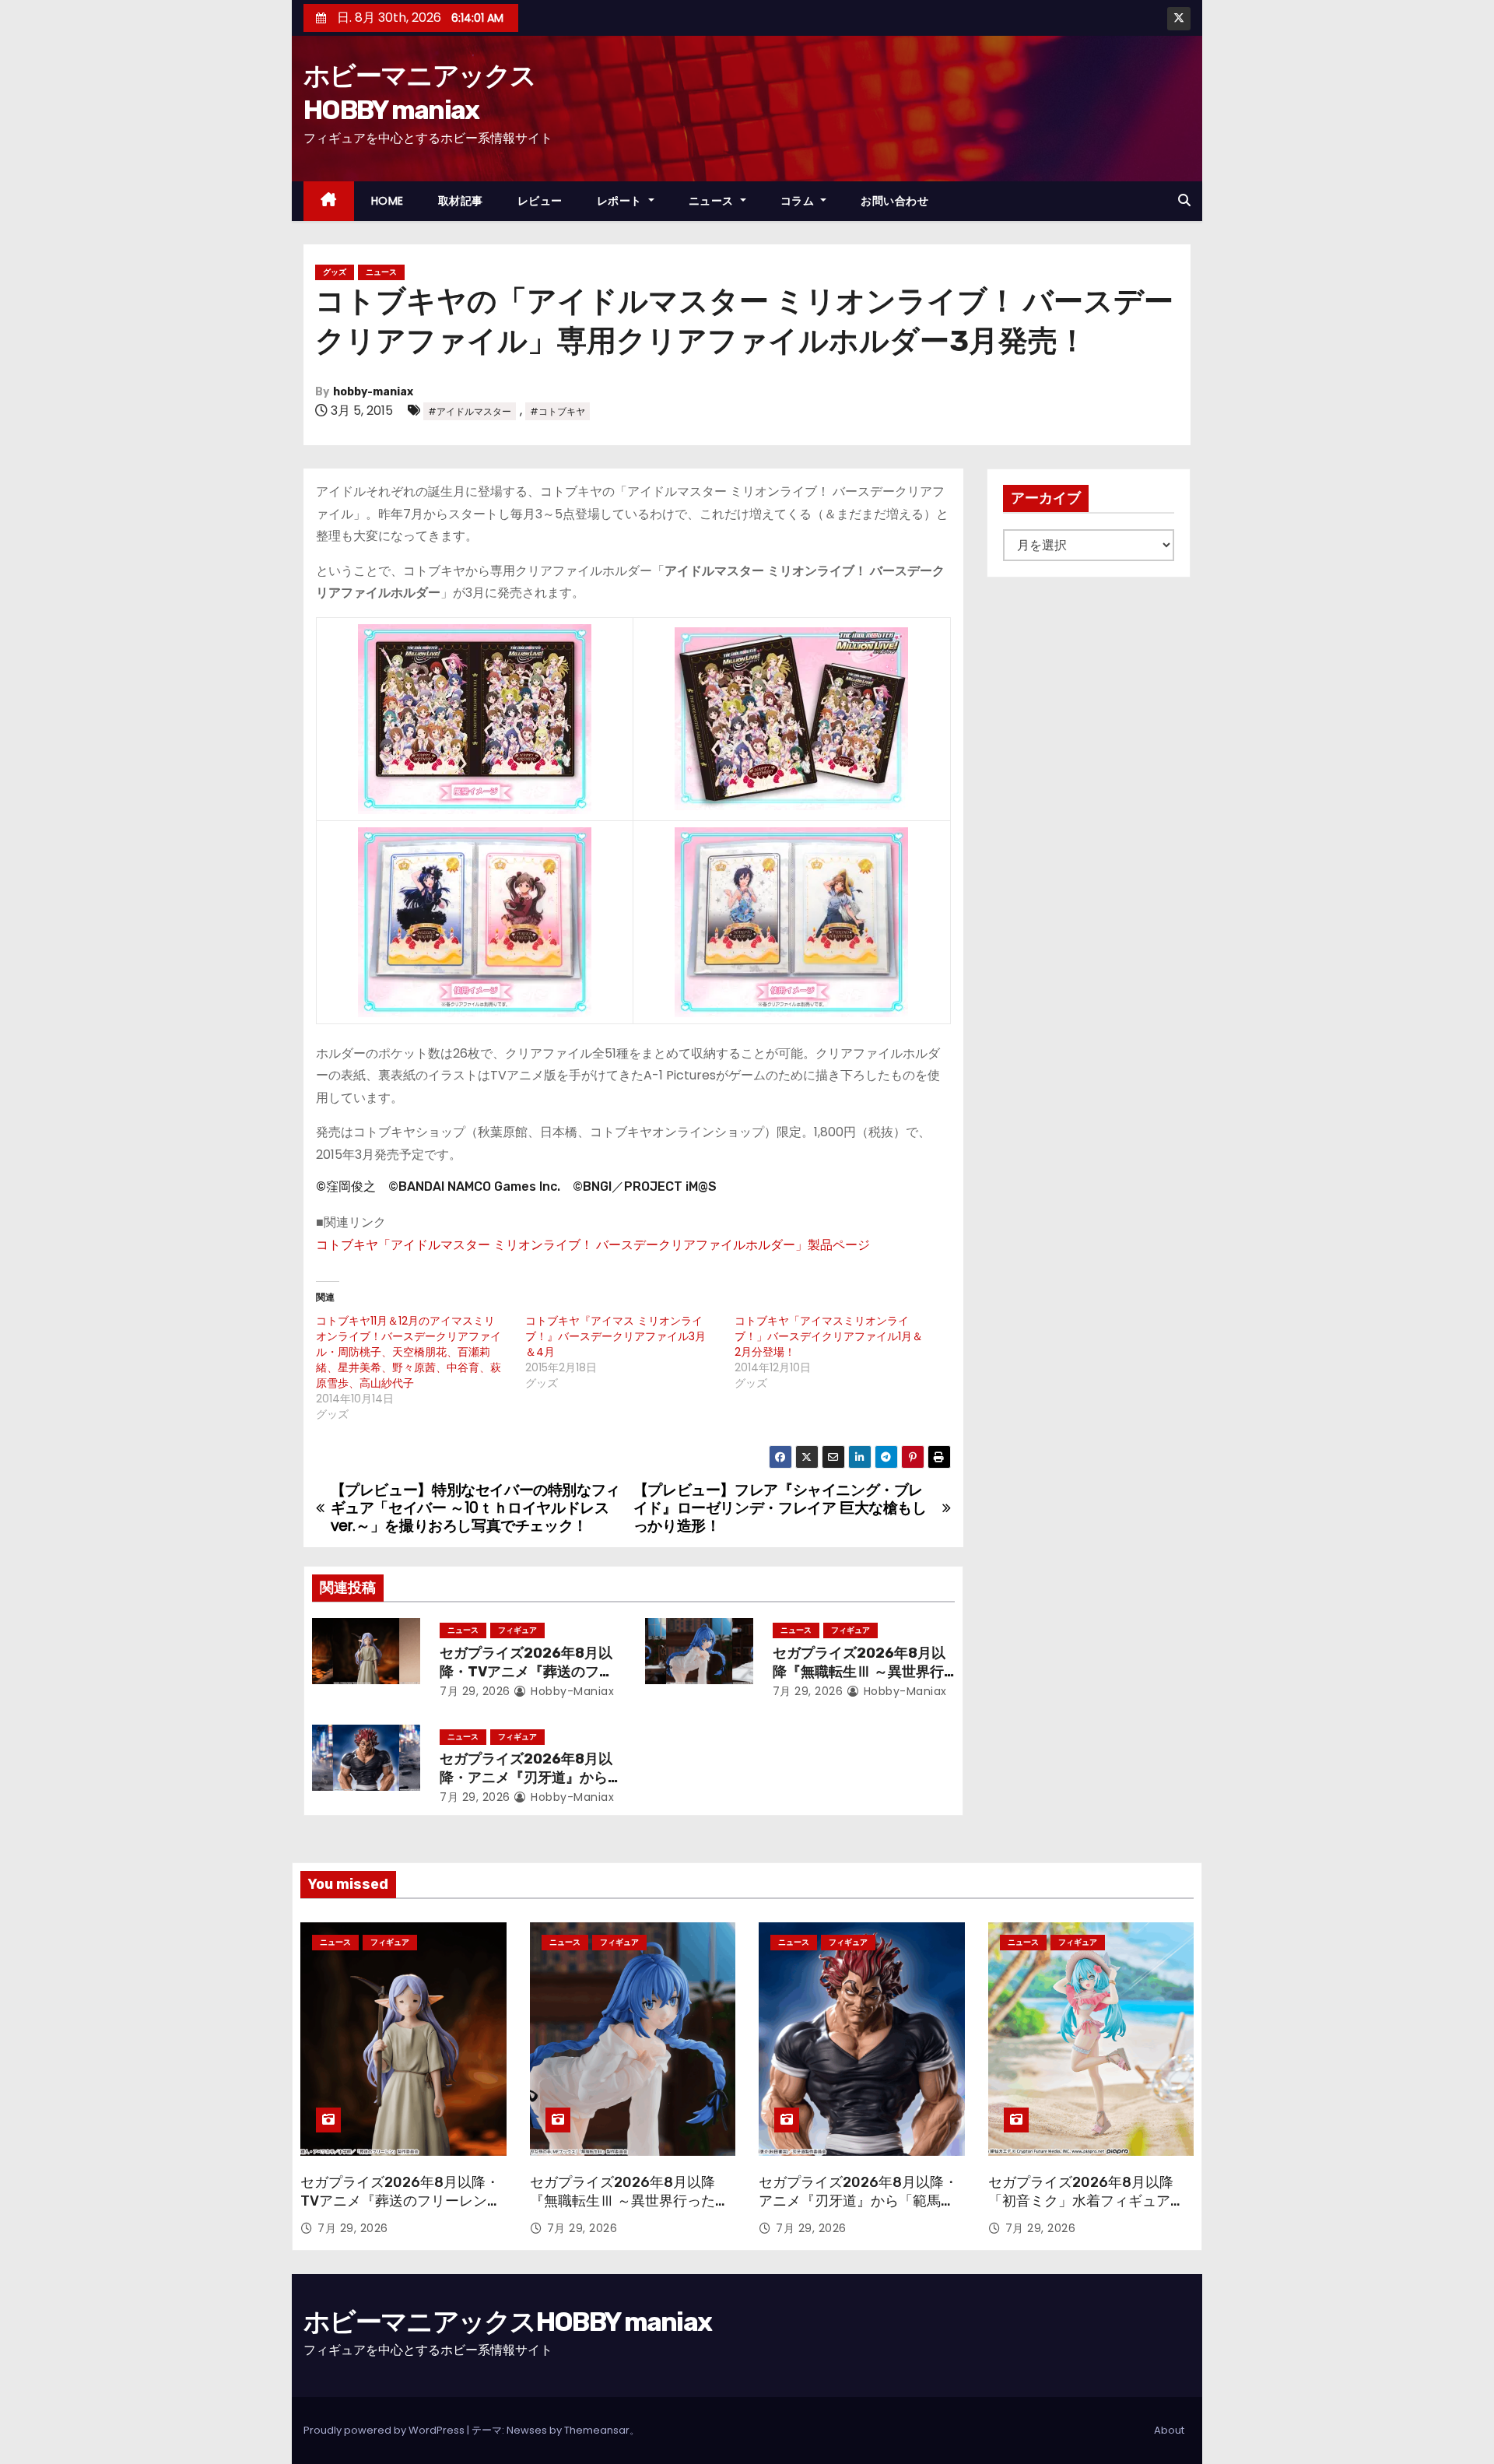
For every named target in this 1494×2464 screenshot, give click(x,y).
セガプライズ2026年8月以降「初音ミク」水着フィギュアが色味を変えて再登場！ (1086, 2201)
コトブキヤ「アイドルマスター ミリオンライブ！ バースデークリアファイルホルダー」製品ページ (593, 1245)
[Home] (329, 201)
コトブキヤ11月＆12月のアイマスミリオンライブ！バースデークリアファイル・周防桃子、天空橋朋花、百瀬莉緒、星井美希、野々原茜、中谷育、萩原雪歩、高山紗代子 (409, 1352)
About (1169, 2430)
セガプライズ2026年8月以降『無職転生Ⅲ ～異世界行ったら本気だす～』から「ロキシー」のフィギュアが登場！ (630, 2210)
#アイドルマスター (470, 411)
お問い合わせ (894, 201)
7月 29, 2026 (475, 1691)
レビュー (540, 201)
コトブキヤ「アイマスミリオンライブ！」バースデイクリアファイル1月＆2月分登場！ (829, 1336)
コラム (799, 201)
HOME (388, 201)
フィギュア (517, 1630)
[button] (1184, 200)
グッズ (335, 272)
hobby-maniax (373, 392)
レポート (621, 201)
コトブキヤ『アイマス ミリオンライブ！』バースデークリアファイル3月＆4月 (615, 1336)
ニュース (713, 201)
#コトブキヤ (558, 411)
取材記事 (461, 201)
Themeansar (597, 2430)
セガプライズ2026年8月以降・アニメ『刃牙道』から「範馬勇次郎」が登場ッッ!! (528, 1778)
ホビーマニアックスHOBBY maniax (507, 2322)
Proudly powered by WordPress (385, 2430)
